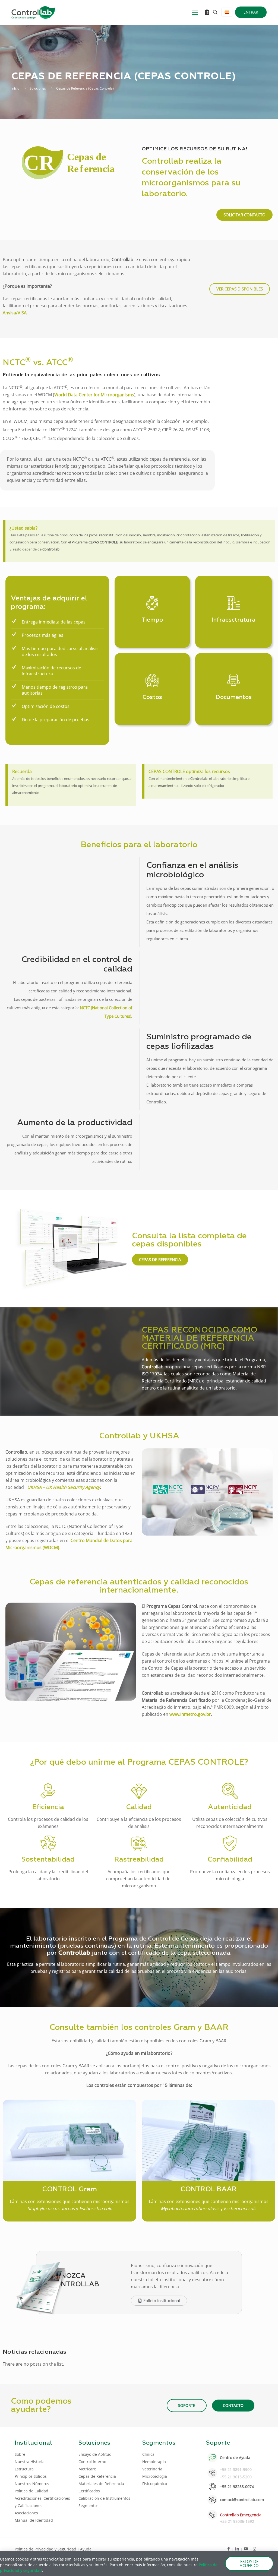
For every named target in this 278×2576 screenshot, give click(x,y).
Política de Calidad (31, 2491)
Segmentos (89, 2506)
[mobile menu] (195, 12)
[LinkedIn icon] (237, 2549)
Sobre (20, 2454)
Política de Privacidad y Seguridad (46, 2549)
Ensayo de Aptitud (95, 2454)
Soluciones (38, 88)
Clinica (148, 2454)
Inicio (15, 88)
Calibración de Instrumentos (104, 2498)
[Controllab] (33, 12)
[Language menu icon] (227, 12)
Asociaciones (26, 2513)
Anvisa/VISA (15, 313)
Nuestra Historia (30, 2462)
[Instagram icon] (255, 2549)
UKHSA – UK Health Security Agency (64, 1487)
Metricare (87, 2469)
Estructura (24, 2469)
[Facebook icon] (228, 2549)
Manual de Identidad (34, 2520)
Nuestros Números (32, 2484)
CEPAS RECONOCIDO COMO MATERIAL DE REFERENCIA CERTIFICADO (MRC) (200, 1338)
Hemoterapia (154, 2462)
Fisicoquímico (155, 2484)
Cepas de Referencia (97, 2476)
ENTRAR (251, 12)
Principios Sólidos (31, 2476)
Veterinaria (152, 2469)
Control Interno (92, 2462)
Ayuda (86, 2549)
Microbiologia (155, 2476)
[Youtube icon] (246, 2549)
